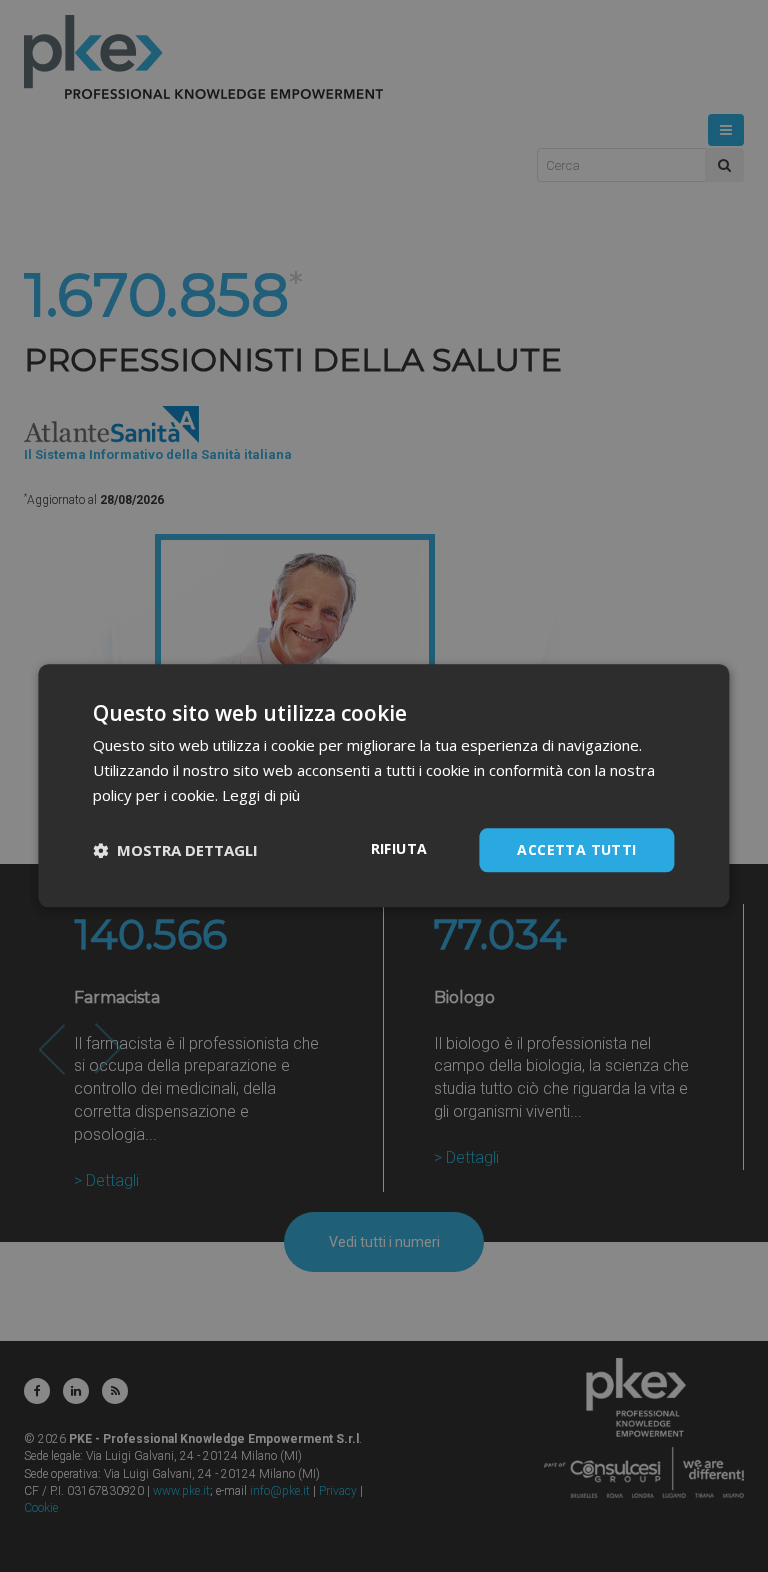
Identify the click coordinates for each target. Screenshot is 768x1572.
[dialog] (383, 785)
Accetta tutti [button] (576, 849)
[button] (175, 850)
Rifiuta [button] (399, 848)
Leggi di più (261, 795)
